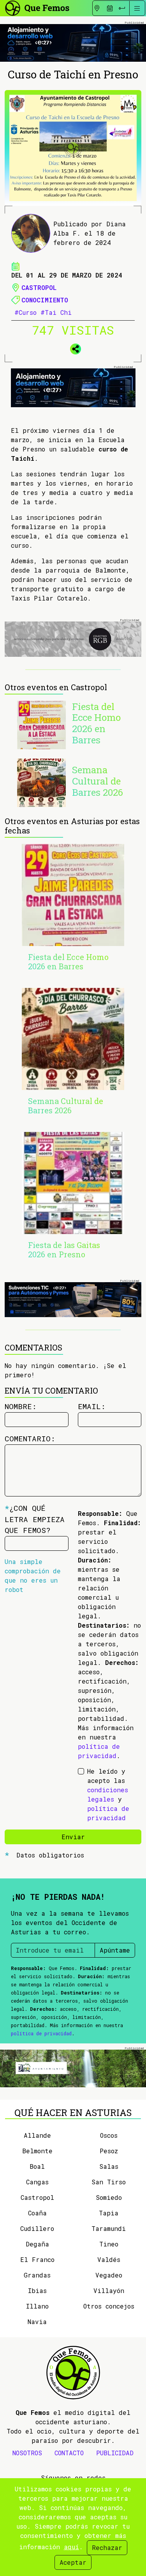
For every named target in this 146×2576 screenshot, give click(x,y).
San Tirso (109, 2182)
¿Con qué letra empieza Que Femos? (35, 1519)
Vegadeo (109, 2275)
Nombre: (21, 1406)
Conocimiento (45, 300)
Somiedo (109, 2197)
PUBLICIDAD (115, 2453)
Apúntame (115, 1950)
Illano (37, 2306)
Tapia (109, 2213)
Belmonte (37, 2151)
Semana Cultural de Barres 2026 (98, 781)
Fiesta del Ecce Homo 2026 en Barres (96, 723)
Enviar (73, 1837)
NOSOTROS (27, 2453)
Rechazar (107, 2547)
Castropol (39, 287)
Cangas (37, 2182)
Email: (92, 1406)
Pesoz (109, 2151)
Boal (37, 2166)
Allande (37, 2135)
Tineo (109, 2244)
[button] (73, 347)
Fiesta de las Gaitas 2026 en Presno (64, 1250)
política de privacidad (41, 2033)
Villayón (109, 2290)
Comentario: (30, 1438)
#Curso (26, 312)
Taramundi (109, 2228)
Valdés (109, 2259)
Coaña (37, 2213)
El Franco (37, 2259)
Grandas (37, 2275)
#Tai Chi (56, 312)
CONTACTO (69, 2453)
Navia (37, 2322)
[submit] (122, 8)
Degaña (37, 2244)
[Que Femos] (37, 7)
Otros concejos (109, 2306)
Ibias (37, 2290)
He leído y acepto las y (108, 1794)
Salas (109, 2166)
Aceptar (73, 2562)
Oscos (109, 2135)
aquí (71, 2547)
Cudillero (37, 2228)
